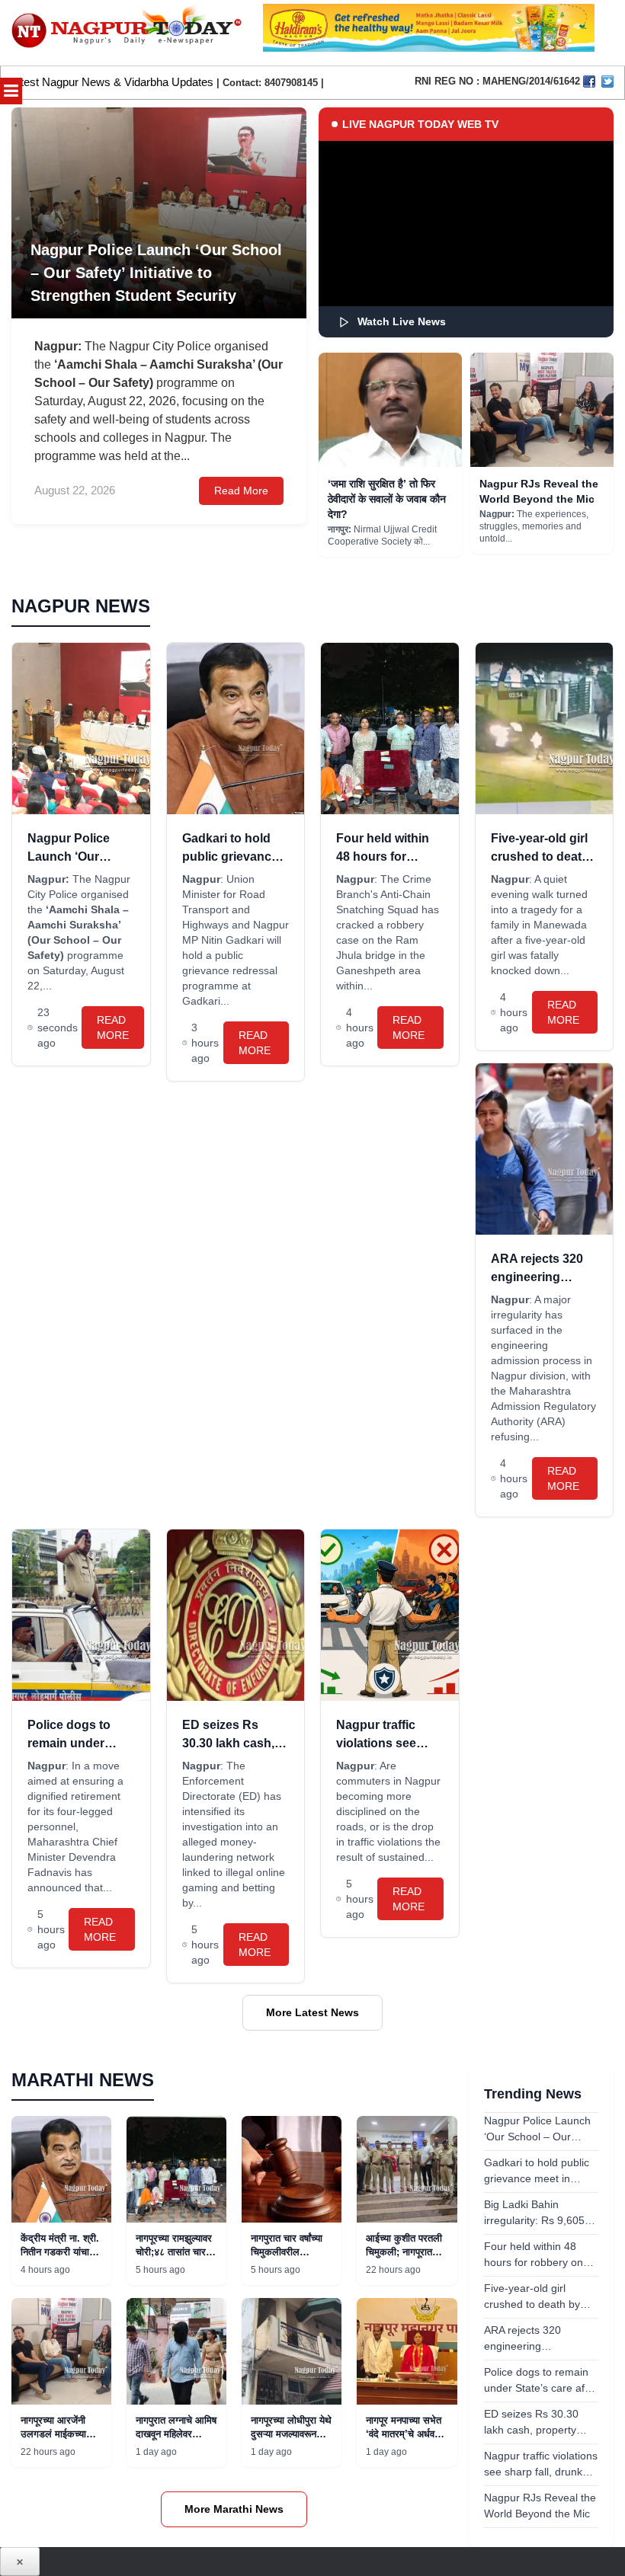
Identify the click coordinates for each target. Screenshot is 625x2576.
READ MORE (113, 1028)
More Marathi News (234, 2509)
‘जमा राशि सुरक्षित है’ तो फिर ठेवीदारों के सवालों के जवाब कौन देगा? (387, 499)
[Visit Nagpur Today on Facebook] (589, 81)
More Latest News (312, 2012)
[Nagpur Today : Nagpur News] (128, 33)
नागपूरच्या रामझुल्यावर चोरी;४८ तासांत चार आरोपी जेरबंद (174, 2252)
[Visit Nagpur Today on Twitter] (607, 81)
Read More (241, 491)
